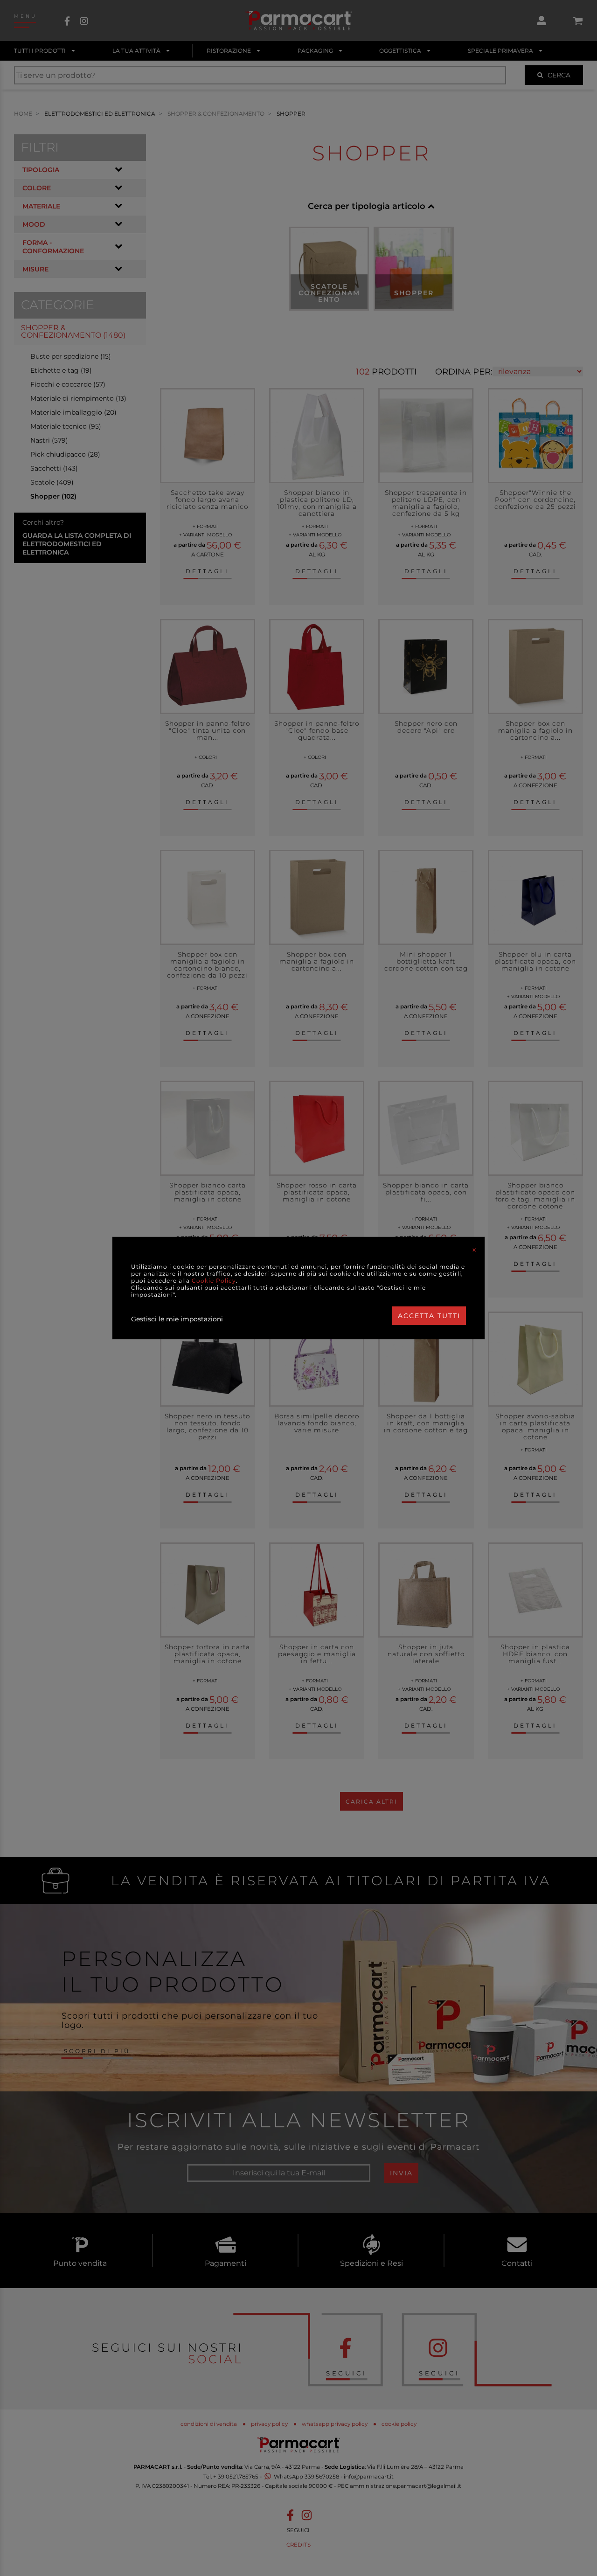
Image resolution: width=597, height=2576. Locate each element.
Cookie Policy (214, 1281)
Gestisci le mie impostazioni (177, 1319)
